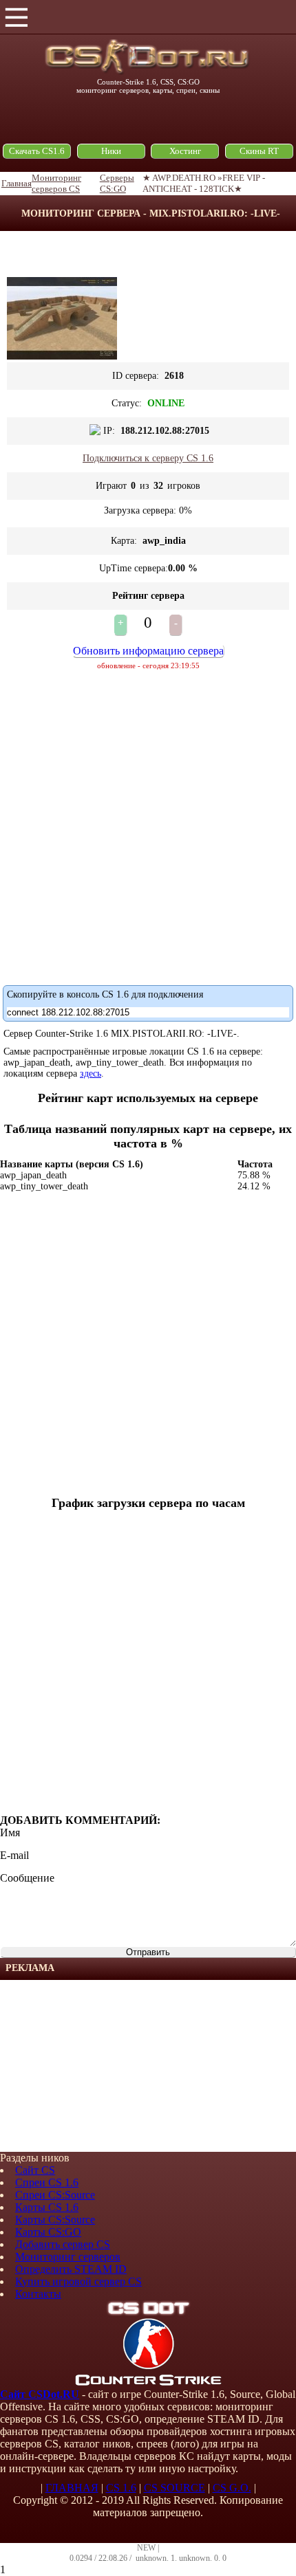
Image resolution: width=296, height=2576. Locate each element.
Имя (10, 1832)
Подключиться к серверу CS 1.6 (148, 458)
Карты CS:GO (48, 2232)
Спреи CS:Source (55, 2195)
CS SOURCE (175, 2488)
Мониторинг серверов (68, 2257)
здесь (91, 1074)
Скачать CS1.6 (37, 151)
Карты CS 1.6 (47, 2207)
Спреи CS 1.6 (47, 2182)
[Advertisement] (103, 2066)
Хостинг (185, 151)
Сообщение (27, 1878)
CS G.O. (232, 2488)
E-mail (14, 1855)
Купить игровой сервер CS (78, 2281)
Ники (111, 151)
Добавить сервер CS (63, 2244)
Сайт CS (35, 2170)
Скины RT (259, 151)
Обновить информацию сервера (148, 651)
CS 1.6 (121, 2488)
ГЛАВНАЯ (72, 2488)
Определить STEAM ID (71, 2269)
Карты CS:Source (55, 2220)
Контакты (38, 2294)
